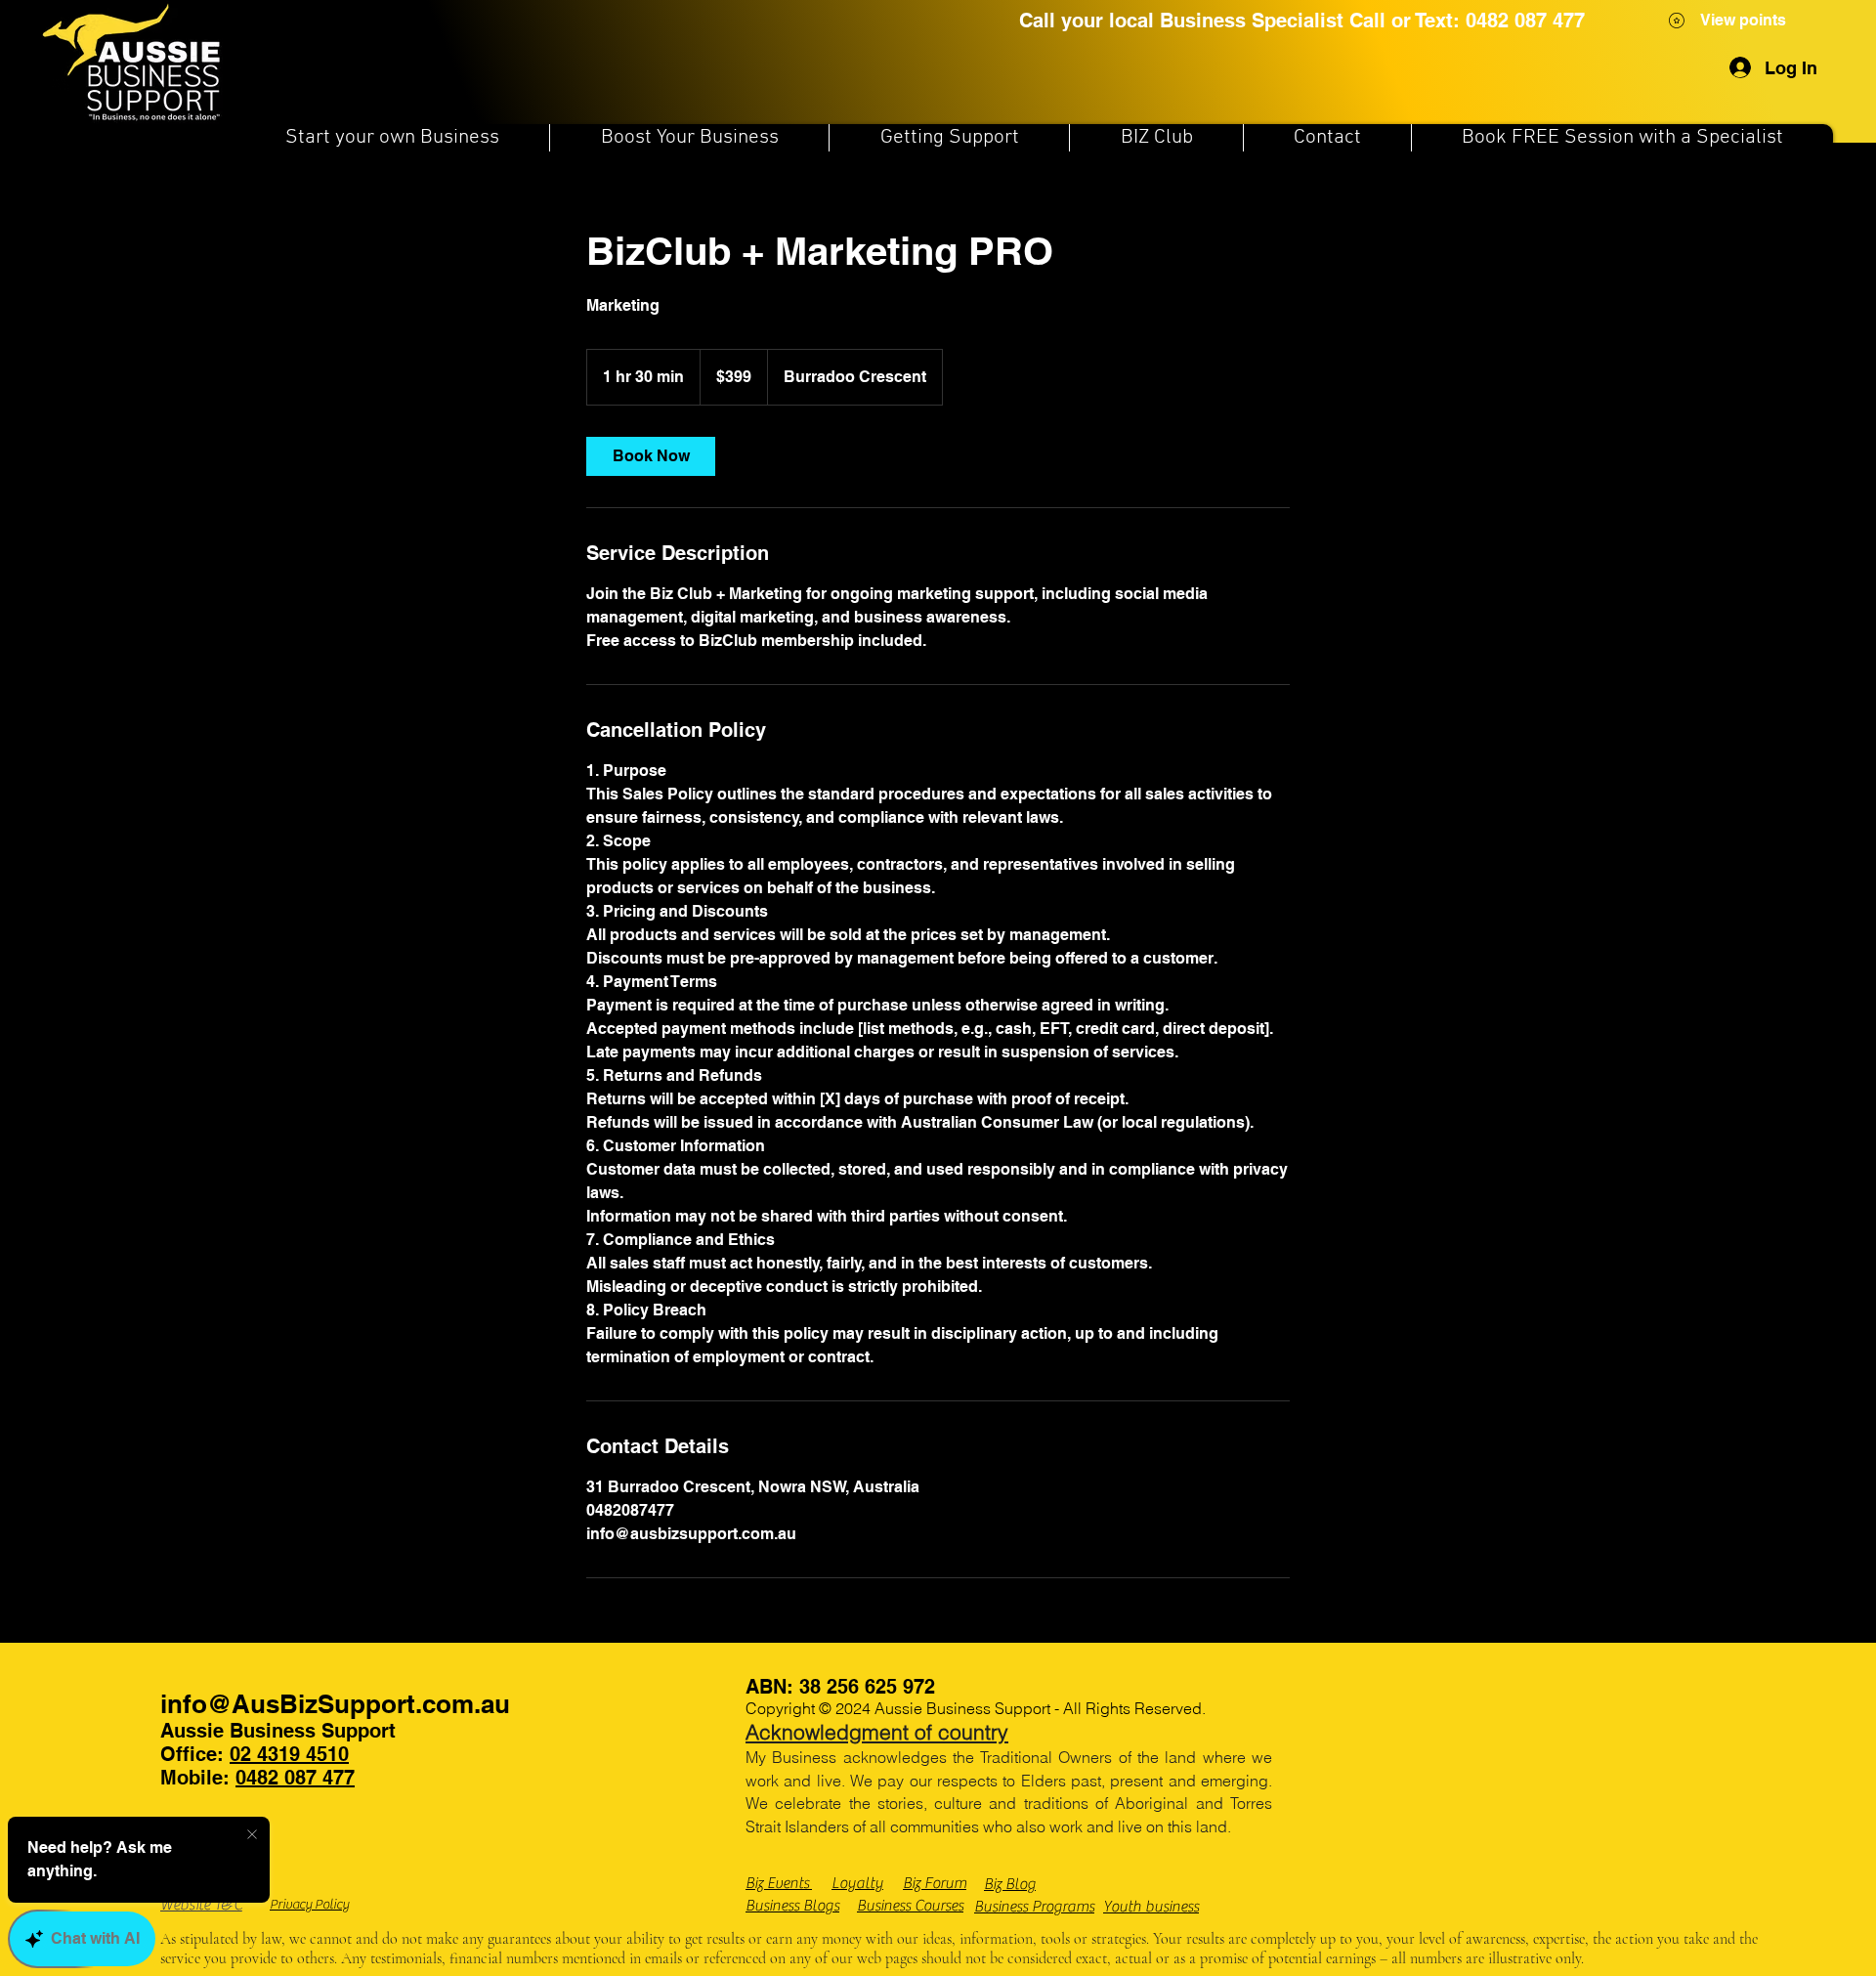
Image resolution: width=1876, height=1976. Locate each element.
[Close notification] (252, 1835)
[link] (651, 456)
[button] (392, 138)
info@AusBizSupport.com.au (335, 1704)
